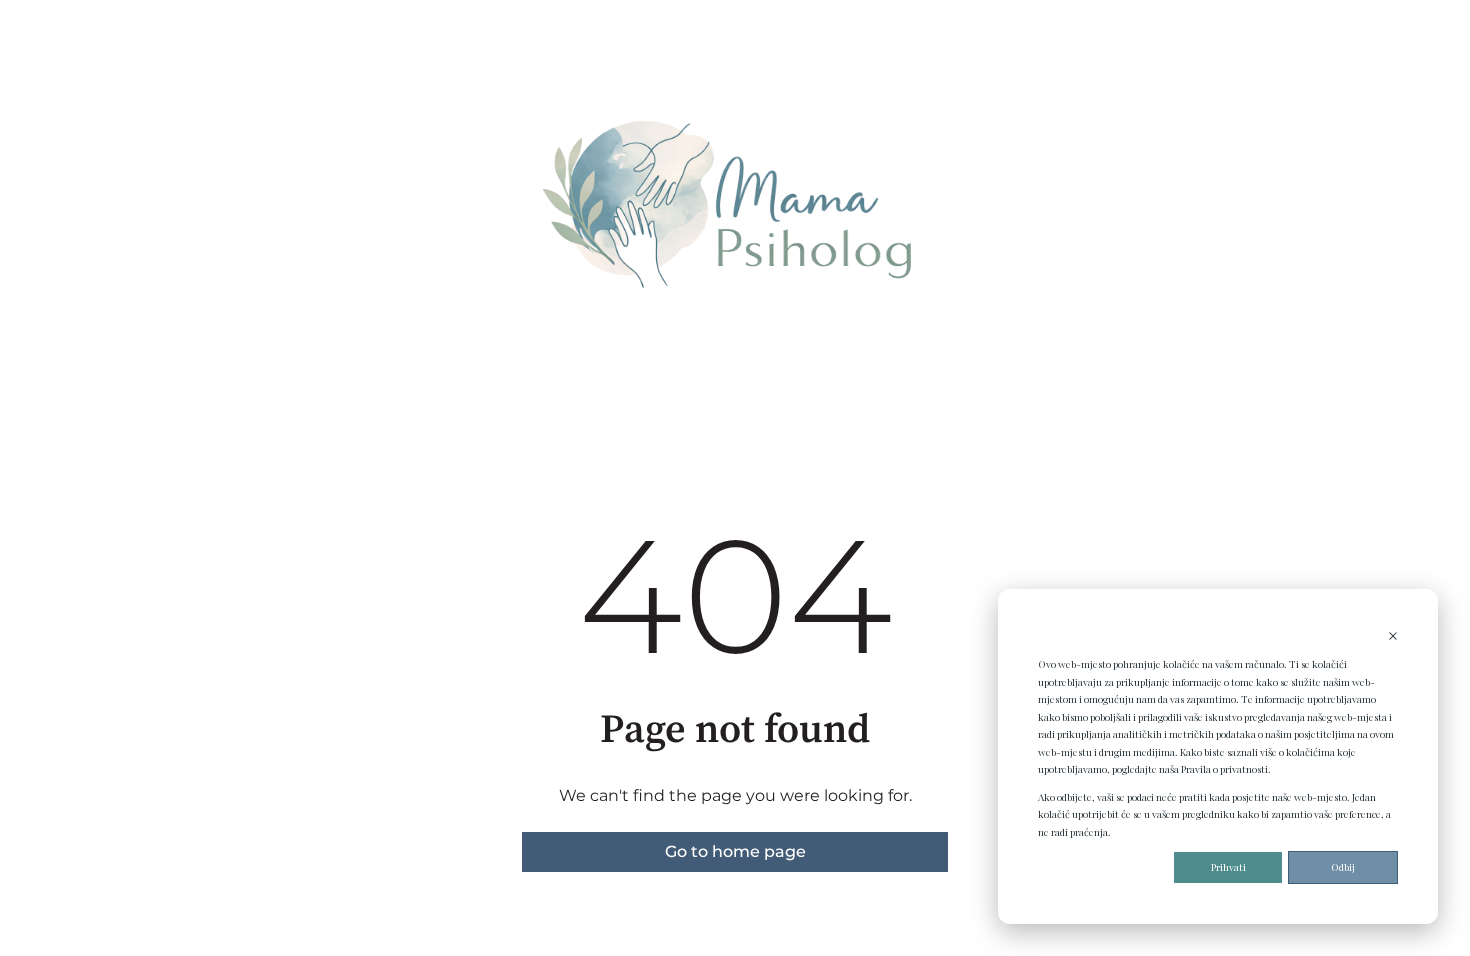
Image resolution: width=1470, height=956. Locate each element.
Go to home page (735, 851)
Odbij (1343, 867)
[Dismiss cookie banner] (1393, 638)
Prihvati (1228, 867)
